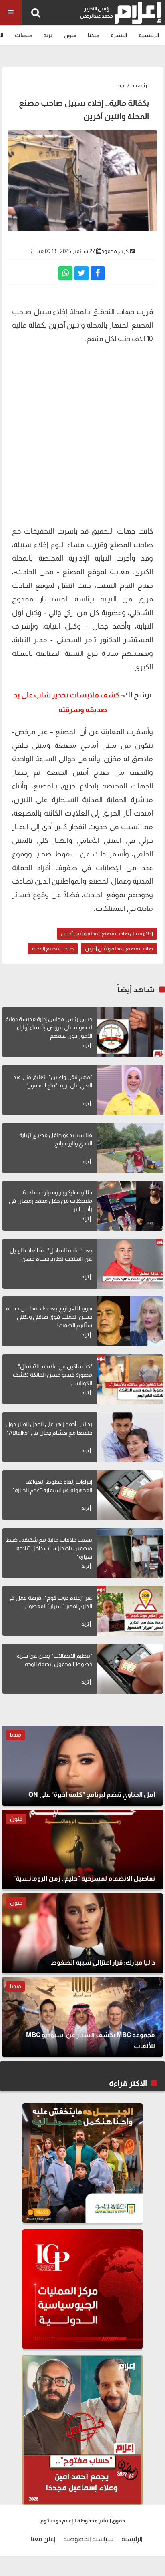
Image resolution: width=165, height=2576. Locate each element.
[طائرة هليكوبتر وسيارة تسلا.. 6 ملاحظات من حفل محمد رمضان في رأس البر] (130, 1206)
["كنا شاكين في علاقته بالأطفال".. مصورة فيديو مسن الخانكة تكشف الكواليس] (130, 1379)
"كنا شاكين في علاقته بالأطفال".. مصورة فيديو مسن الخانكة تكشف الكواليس (52, 1375)
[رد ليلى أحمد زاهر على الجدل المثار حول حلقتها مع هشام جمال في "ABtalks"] (130, 1437)
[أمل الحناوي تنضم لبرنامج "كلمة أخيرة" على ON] (82, 1766)
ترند (48, 35)
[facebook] (98, 273)
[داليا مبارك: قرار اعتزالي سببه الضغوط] (82, 1933)
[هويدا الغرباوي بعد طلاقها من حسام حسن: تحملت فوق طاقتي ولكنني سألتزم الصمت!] (130, 1321)
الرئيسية (149, 35)
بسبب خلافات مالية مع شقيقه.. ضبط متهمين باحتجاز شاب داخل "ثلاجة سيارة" (49, 1548)
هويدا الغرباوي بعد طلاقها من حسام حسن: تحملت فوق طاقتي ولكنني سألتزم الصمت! (49, 1317)
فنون (70, 35)
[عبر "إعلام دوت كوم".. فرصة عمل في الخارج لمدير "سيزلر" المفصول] (130, 1611)
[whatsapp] (65, 273)
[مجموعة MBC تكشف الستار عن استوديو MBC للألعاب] (82, 2017)
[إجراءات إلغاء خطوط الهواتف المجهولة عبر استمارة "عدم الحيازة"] (130, 1495)
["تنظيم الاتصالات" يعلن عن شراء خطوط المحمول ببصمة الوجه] (130, 1669)
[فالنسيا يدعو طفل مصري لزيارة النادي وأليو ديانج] (130, 1148)
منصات (24, 35)
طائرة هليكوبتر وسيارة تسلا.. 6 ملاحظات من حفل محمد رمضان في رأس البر (50, 1201)
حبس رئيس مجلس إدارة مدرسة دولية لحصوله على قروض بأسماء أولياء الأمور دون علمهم (49, 1027)
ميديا (94, 35)
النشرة (119, 35)
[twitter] (81, 273)
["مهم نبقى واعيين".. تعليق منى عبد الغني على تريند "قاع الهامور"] (130, 1090)
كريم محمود (115, 251)
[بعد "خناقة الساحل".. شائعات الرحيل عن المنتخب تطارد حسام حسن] (130, 1264)
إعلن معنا (43, 2539)
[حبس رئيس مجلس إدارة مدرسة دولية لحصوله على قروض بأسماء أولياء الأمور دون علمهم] (130, 1032)
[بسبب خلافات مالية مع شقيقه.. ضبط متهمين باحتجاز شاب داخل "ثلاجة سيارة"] (130, 1553)
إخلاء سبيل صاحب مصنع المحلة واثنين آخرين (107, 933)
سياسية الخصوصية (88, 2539)
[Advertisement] (82, 434)
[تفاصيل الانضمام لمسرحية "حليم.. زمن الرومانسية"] (82, 1849)
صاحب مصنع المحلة (53, 949)
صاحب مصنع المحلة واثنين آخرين (119, 949)
